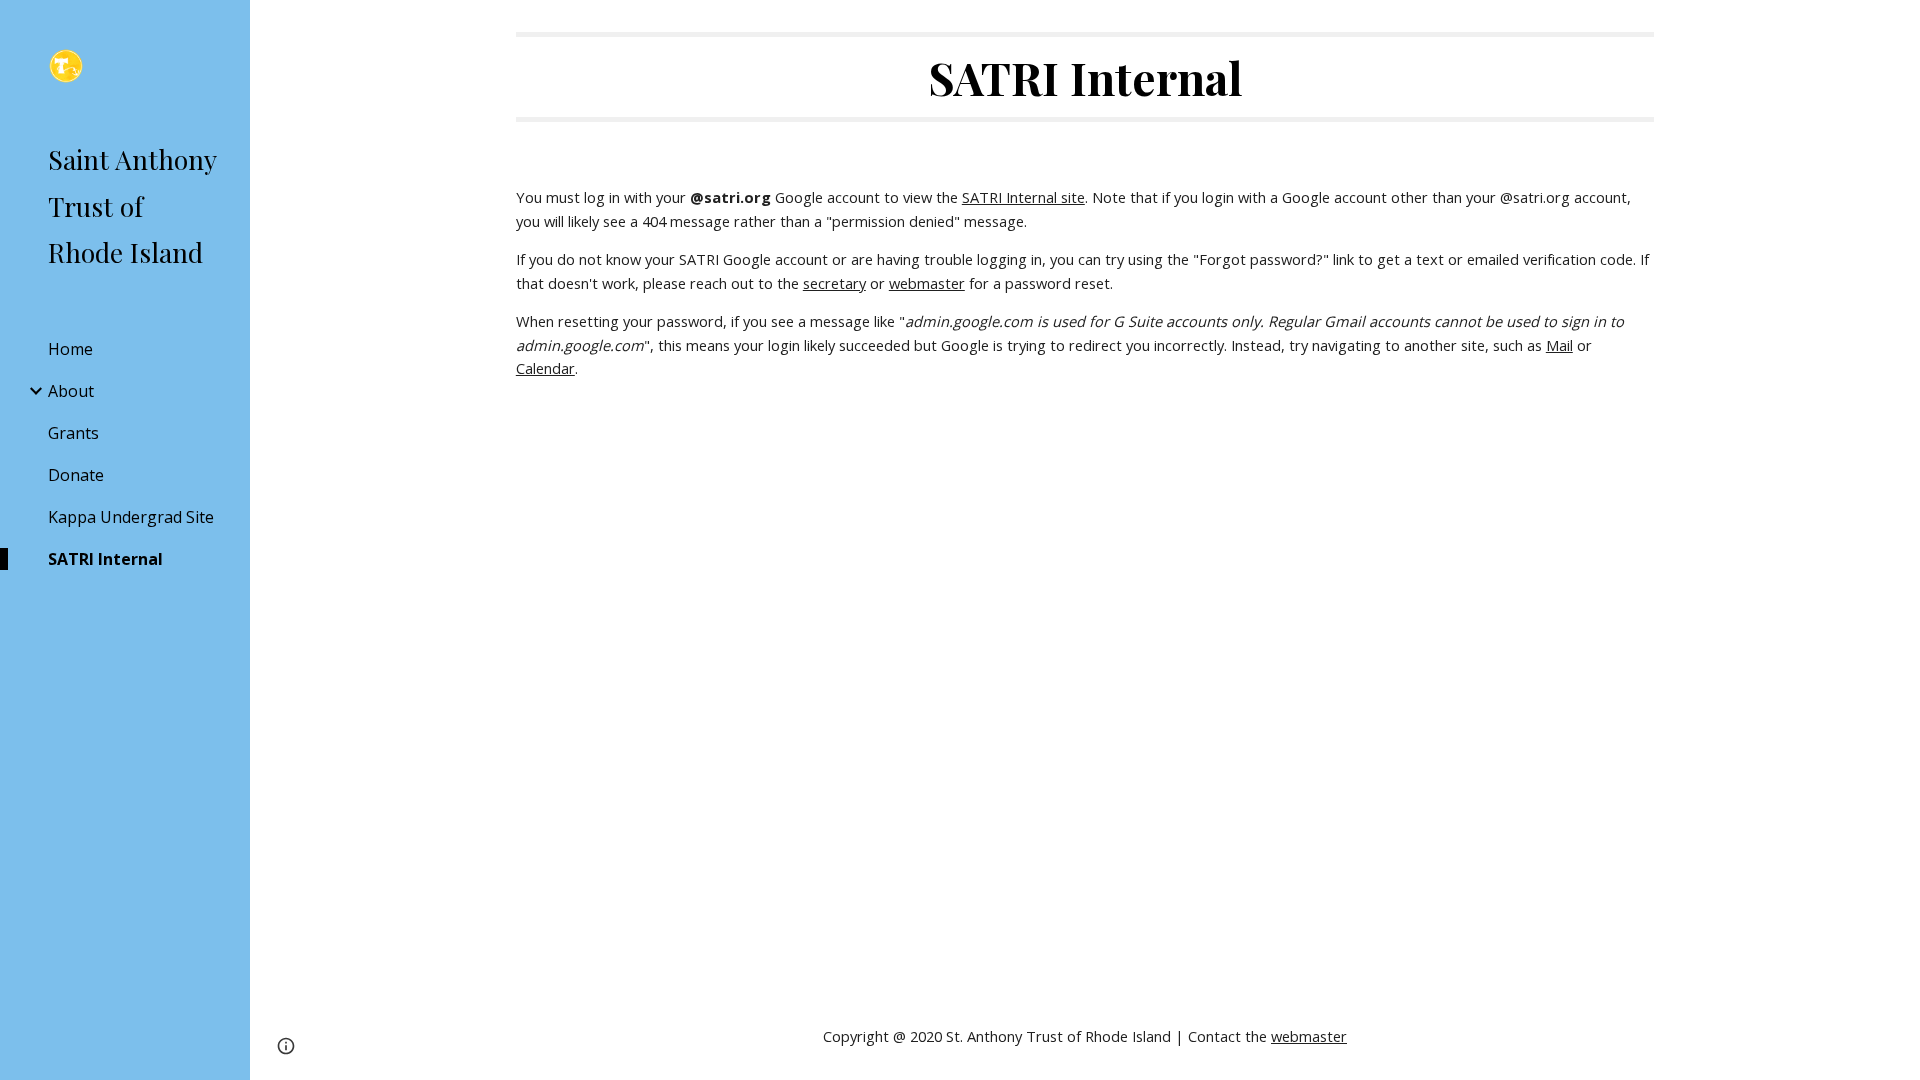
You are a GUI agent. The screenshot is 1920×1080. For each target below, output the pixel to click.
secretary (834, 283)
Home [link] (70, 349)
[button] (1896, 28)
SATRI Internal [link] (105, 559)
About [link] (71, 391)
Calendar (545, 368)
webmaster (927, 283)
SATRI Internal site (1023, 197)
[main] (1085, 77)
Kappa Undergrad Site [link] (131, 517)
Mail (1559, 345)
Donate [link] (76, 475)
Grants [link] (73, 433)
